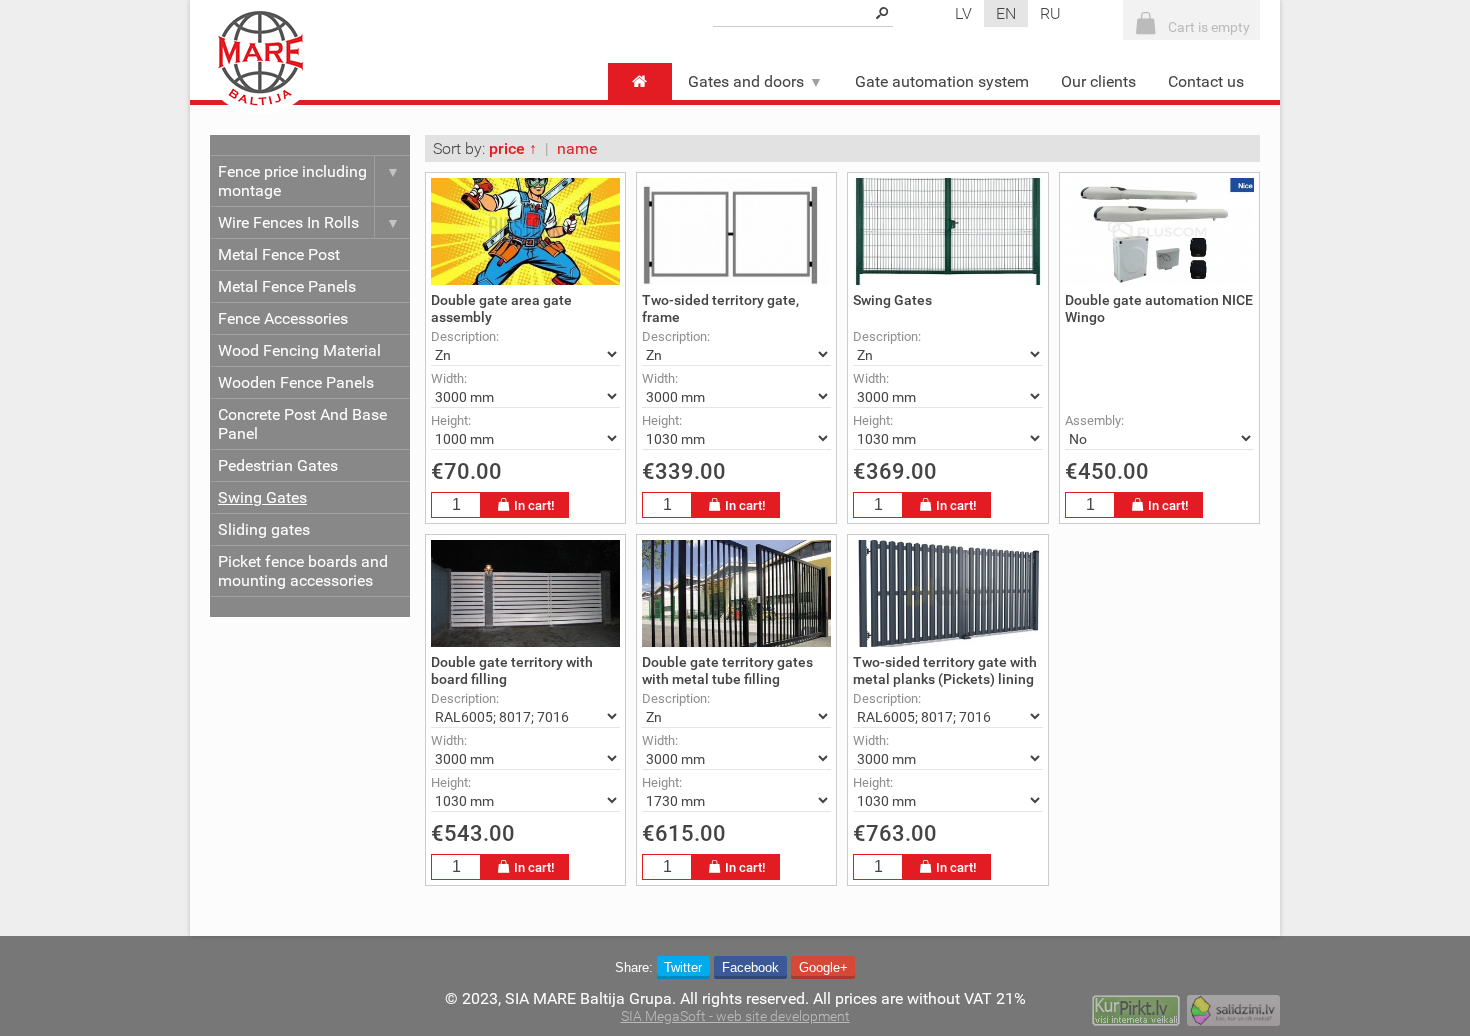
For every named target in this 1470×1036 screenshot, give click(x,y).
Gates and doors (746, 81)
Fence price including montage (292, 181)
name (577, 148)
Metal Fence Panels (287, 286)
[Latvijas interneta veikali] (1136, 1013)
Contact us (1206, 81)
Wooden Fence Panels (296, 382)
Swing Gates (262, 497)
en (1006, 13)
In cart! (534, 505)
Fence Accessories (283, 318)
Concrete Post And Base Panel (302, 424)
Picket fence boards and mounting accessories (303, 571)
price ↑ (513, 148)
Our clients (1098, 81)
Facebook (750, 967)
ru (1050, 13)
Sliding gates (264, 529)
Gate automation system (942, 81)
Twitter (683, 967)
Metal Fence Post (279, 254)
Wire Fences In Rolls (288, 222)
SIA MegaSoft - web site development (735, 1016)
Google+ (823, 967)
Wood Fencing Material (299, 350)
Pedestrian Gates (278, 465)
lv (963, 13)
